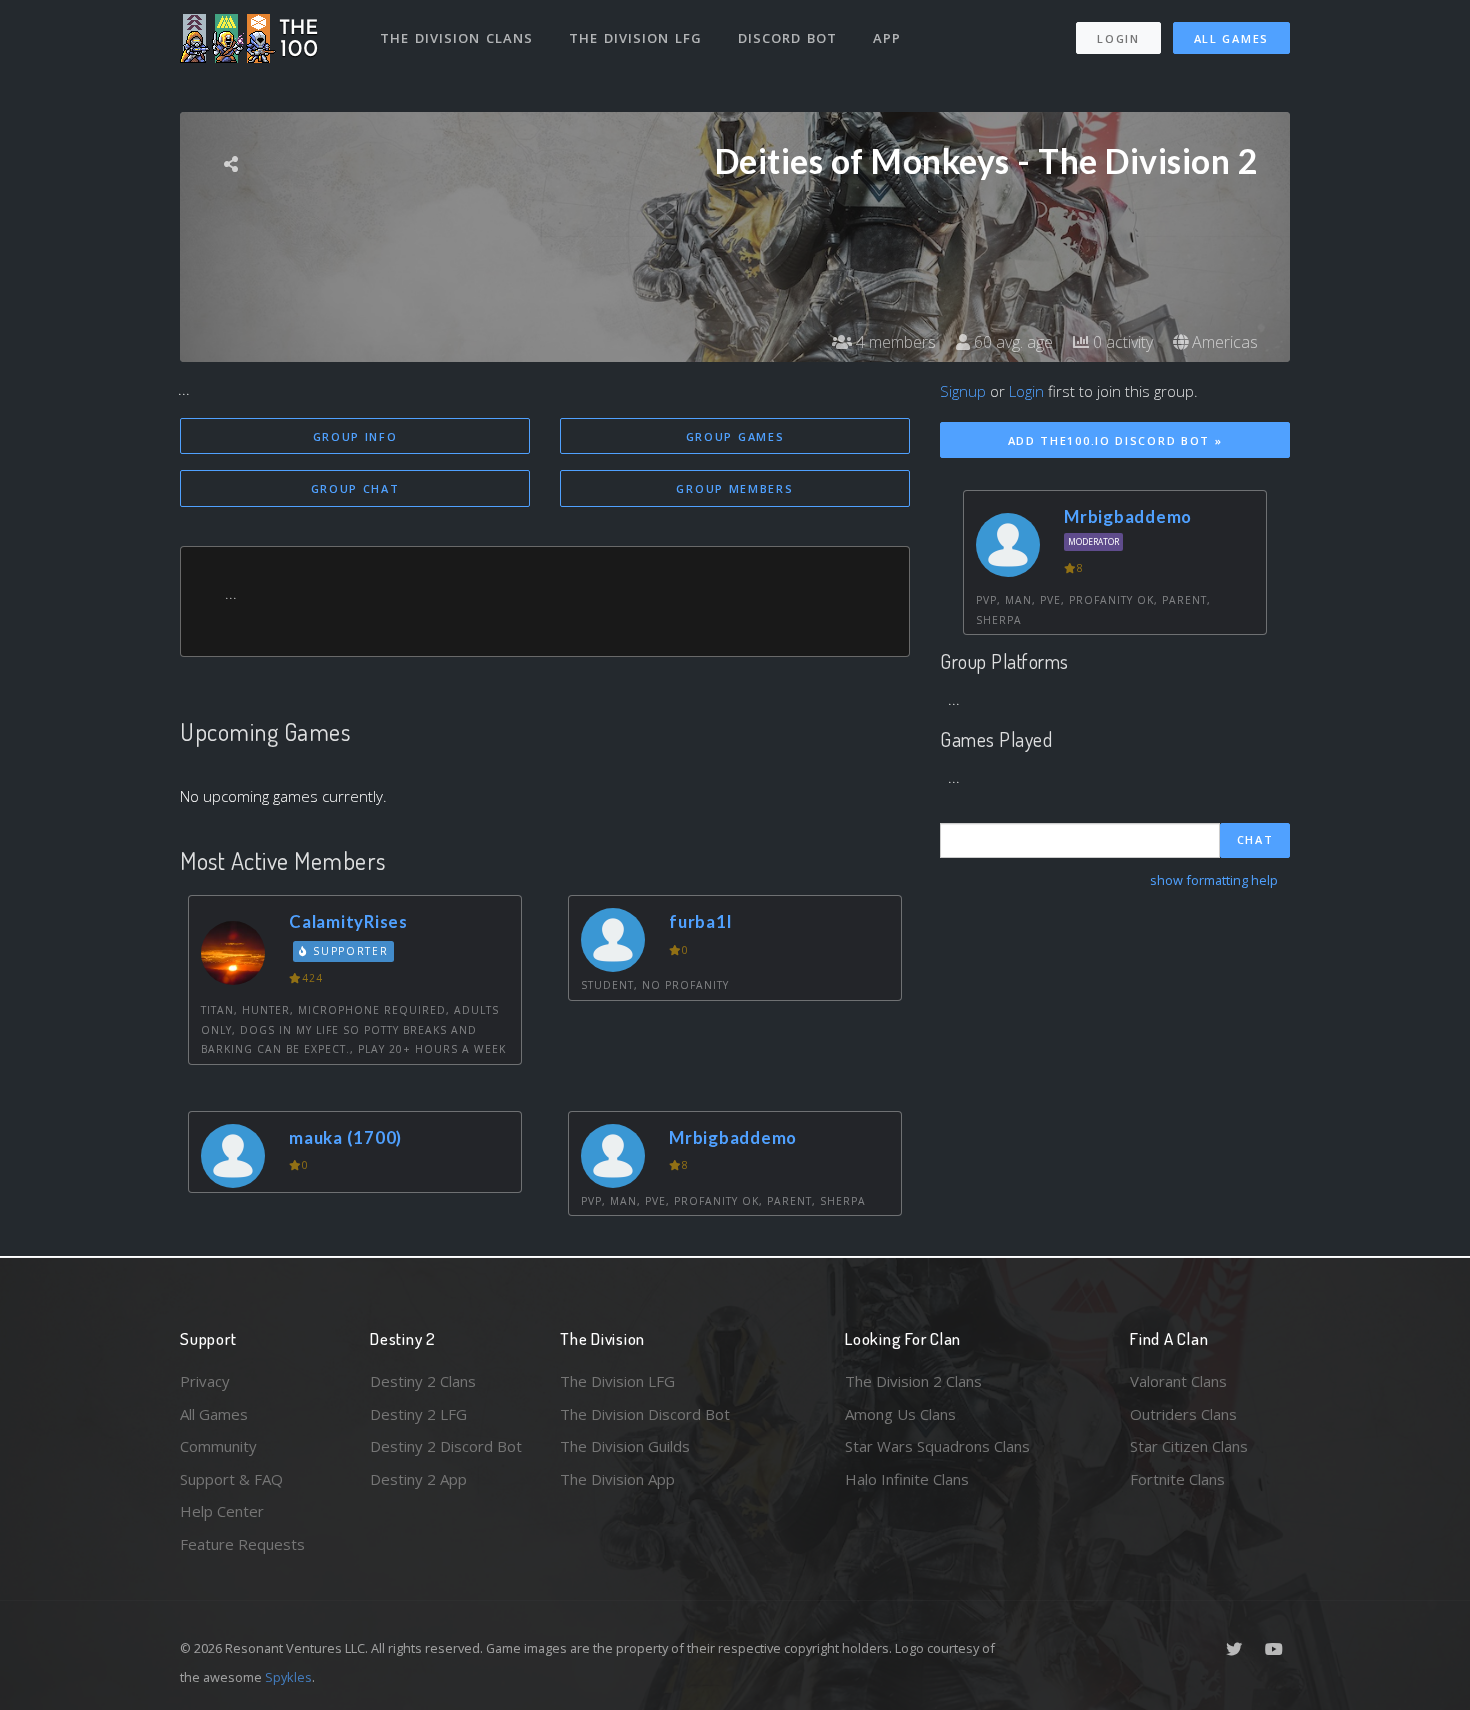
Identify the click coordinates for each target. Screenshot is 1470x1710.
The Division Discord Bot (645, 1414)
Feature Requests (242, 1544)
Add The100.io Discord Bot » (1115, 440)
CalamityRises (348, 921)
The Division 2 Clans (913, 1381)
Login (1118, 38)
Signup (963, 391)
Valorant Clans (1178, 1381)
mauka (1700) (345, 1137)
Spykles (288, 1677)
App (887, 38)
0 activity (1121, 342)
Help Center (222, 1511)
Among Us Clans (900, 1414)
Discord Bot (787, 38)
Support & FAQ (231, 1479)
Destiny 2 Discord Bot (446, 1446)
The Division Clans (456, 38)
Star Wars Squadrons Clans (937, 1446)
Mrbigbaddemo (733, 1137)
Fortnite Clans (1177, 1479)
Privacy (205, 1381)
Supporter (349, 951)
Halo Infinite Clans (907, 1479)
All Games (1231, 38)
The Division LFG (635, 38)
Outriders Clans (1183, 1414)
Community (218, 1446)
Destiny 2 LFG (418, 1414)
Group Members (734, 488)
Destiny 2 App (418, 1479)
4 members (894, 342)
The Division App (617, 1479)
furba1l (700, 921)
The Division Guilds (625, 1446)
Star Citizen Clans (1189, 1446)
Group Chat (355, 488)
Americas (1223, 342)
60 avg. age (1011, 342)
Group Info (355, 436)
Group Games (735, 436)
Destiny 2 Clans (423, 1381)
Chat (1255, 839)
